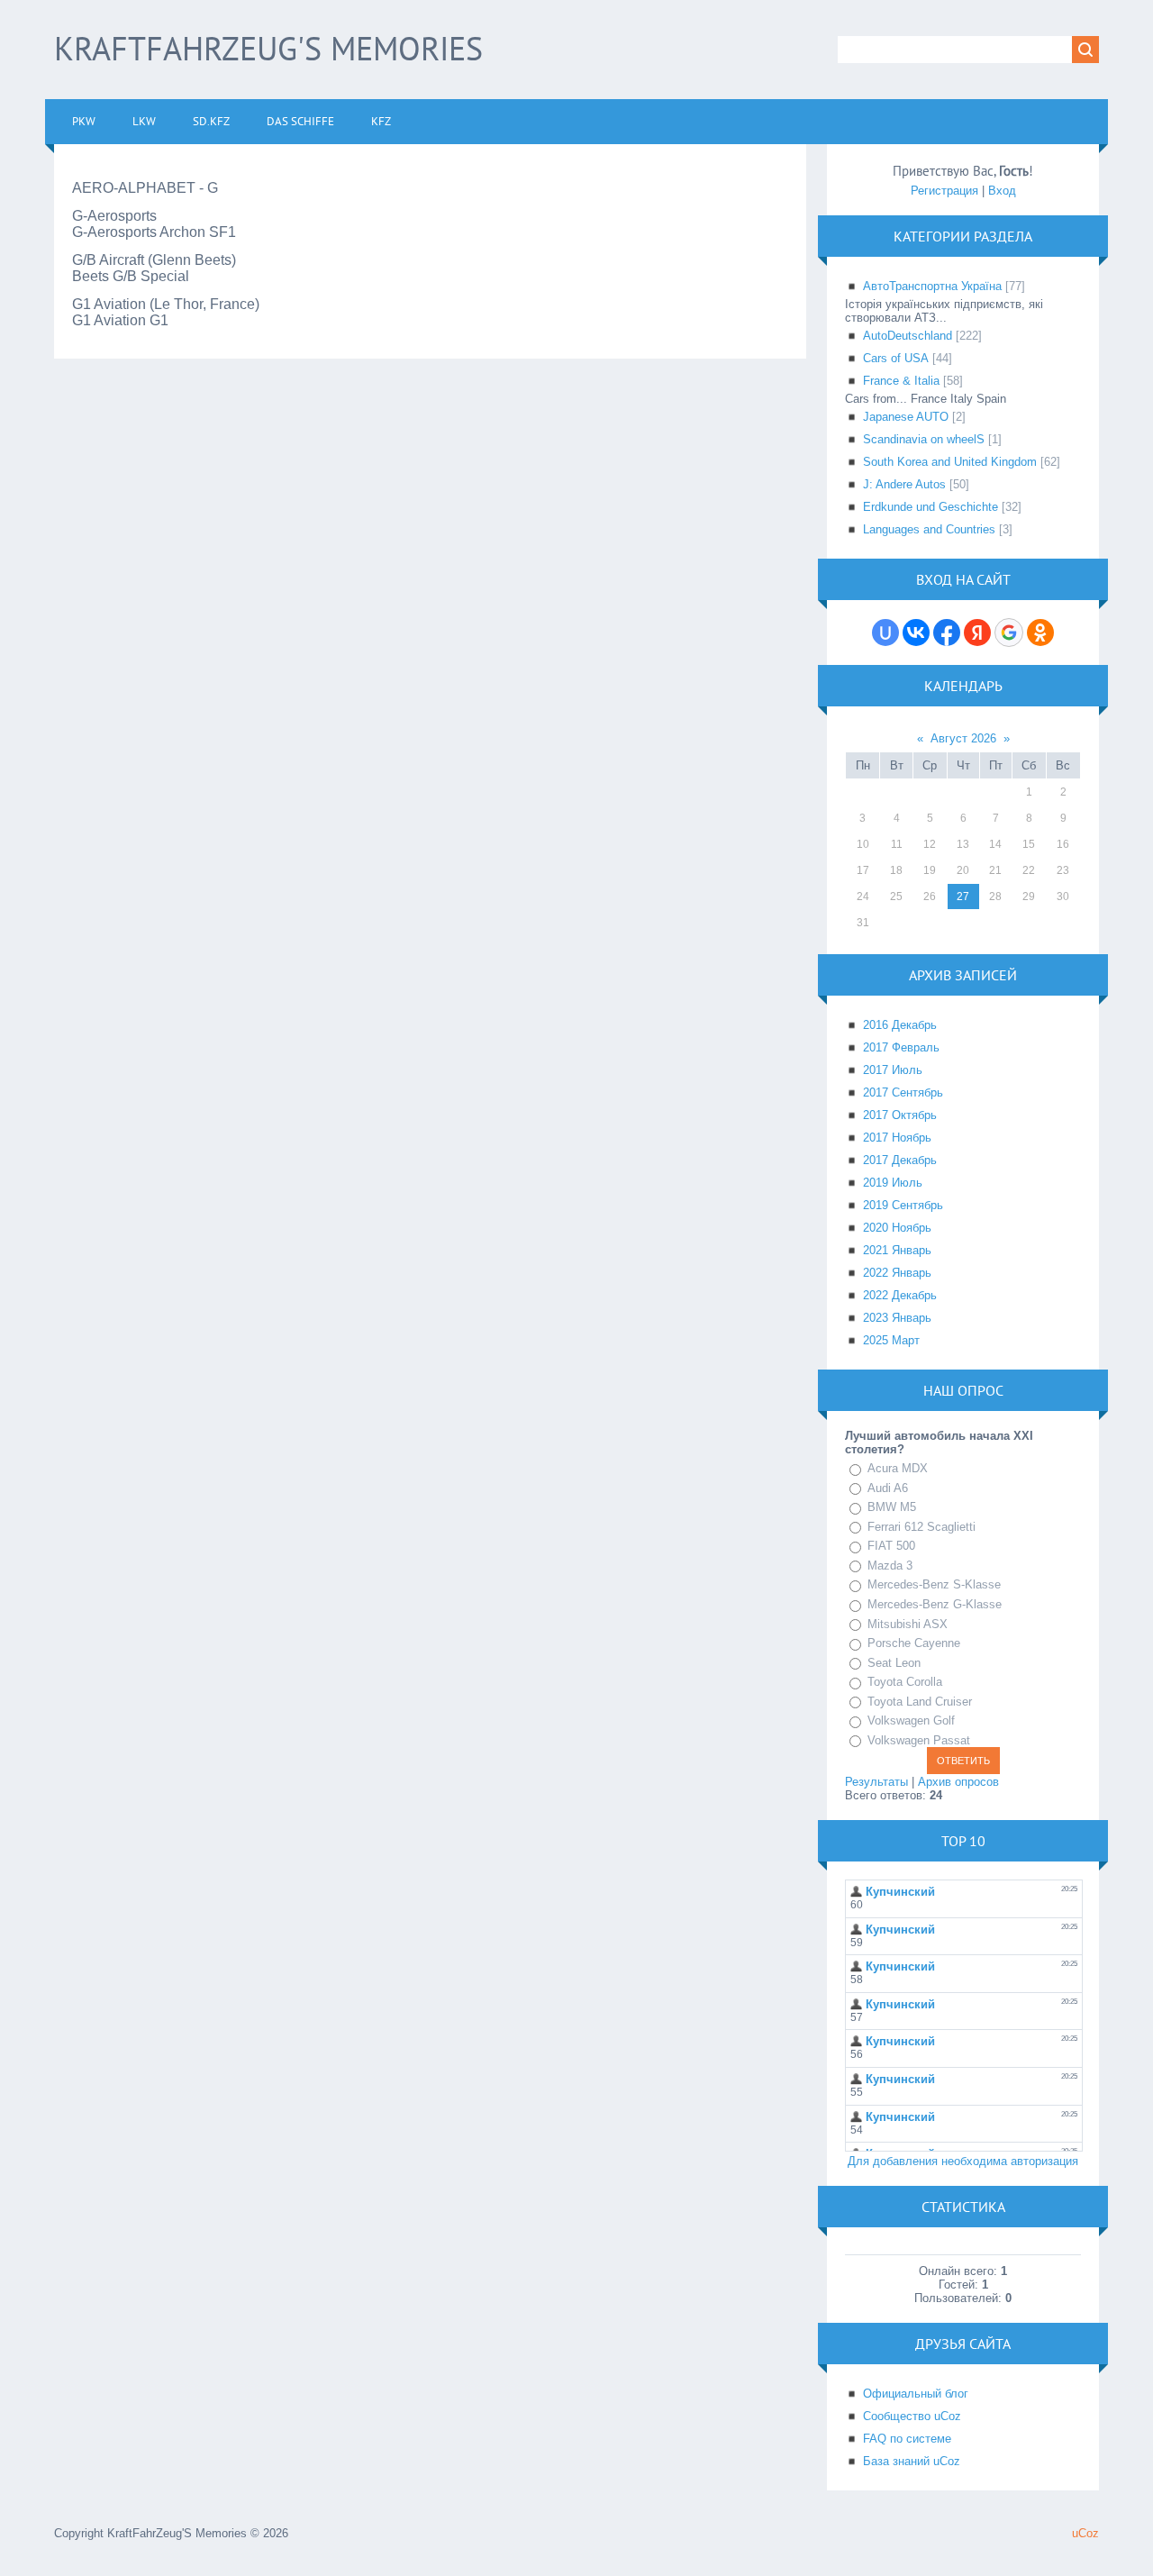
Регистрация (944, 191)
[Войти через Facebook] (947, 633)
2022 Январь (897, 1273)
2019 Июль (893, 1183)
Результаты (876, 1782)
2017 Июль (893, 1070)
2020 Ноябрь (897, 1228)
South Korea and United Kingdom (950, 462)
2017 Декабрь (900, 1160)
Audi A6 (888, 1488)
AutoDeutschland (908, 336)
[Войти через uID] (885, 633)
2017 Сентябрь (903, 1092)
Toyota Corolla (905, 1682)
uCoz (1085, 2533)
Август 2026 (963, 738)
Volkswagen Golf (911, 1720)
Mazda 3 (890, 1566)
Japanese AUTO (906, 417)
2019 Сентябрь (903, 1205)
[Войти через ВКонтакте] (916, 633)
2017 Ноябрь (897, 1138)
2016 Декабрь (900, 1025)
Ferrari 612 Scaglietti (921, 1527)
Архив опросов (958, 1782)
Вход (1002, 191)
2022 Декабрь (900, 1295)
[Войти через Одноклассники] (1040, 633)
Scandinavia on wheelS (924, 439)
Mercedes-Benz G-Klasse (935, 1604)
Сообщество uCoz (912, 2416)
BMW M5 (892, 1507)
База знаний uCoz (912, 2461)
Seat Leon (894, 1663)
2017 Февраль (901, 1047)
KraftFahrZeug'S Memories (268, 48)
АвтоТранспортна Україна (932, 286)
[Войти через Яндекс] (977, 633)
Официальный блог (916, 2394)
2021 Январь (897, 1250)
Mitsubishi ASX (908, 1624)
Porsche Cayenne (914, 1643)
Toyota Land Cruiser (920, 1702)
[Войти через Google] (1009, 633)
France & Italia (901, 381)
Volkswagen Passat (919, 1740)
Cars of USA (896, 358)
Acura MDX (898, 1468)
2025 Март (891, 1340)
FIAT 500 (891, 1546)
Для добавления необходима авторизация (963, 2161)
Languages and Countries (929, 529)
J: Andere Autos (904, 484)
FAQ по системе (907, 2439)
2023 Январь (897, 1318)
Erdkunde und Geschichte (931, 507)
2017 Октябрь (900, 1115)
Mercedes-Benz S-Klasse (934, 1584)
